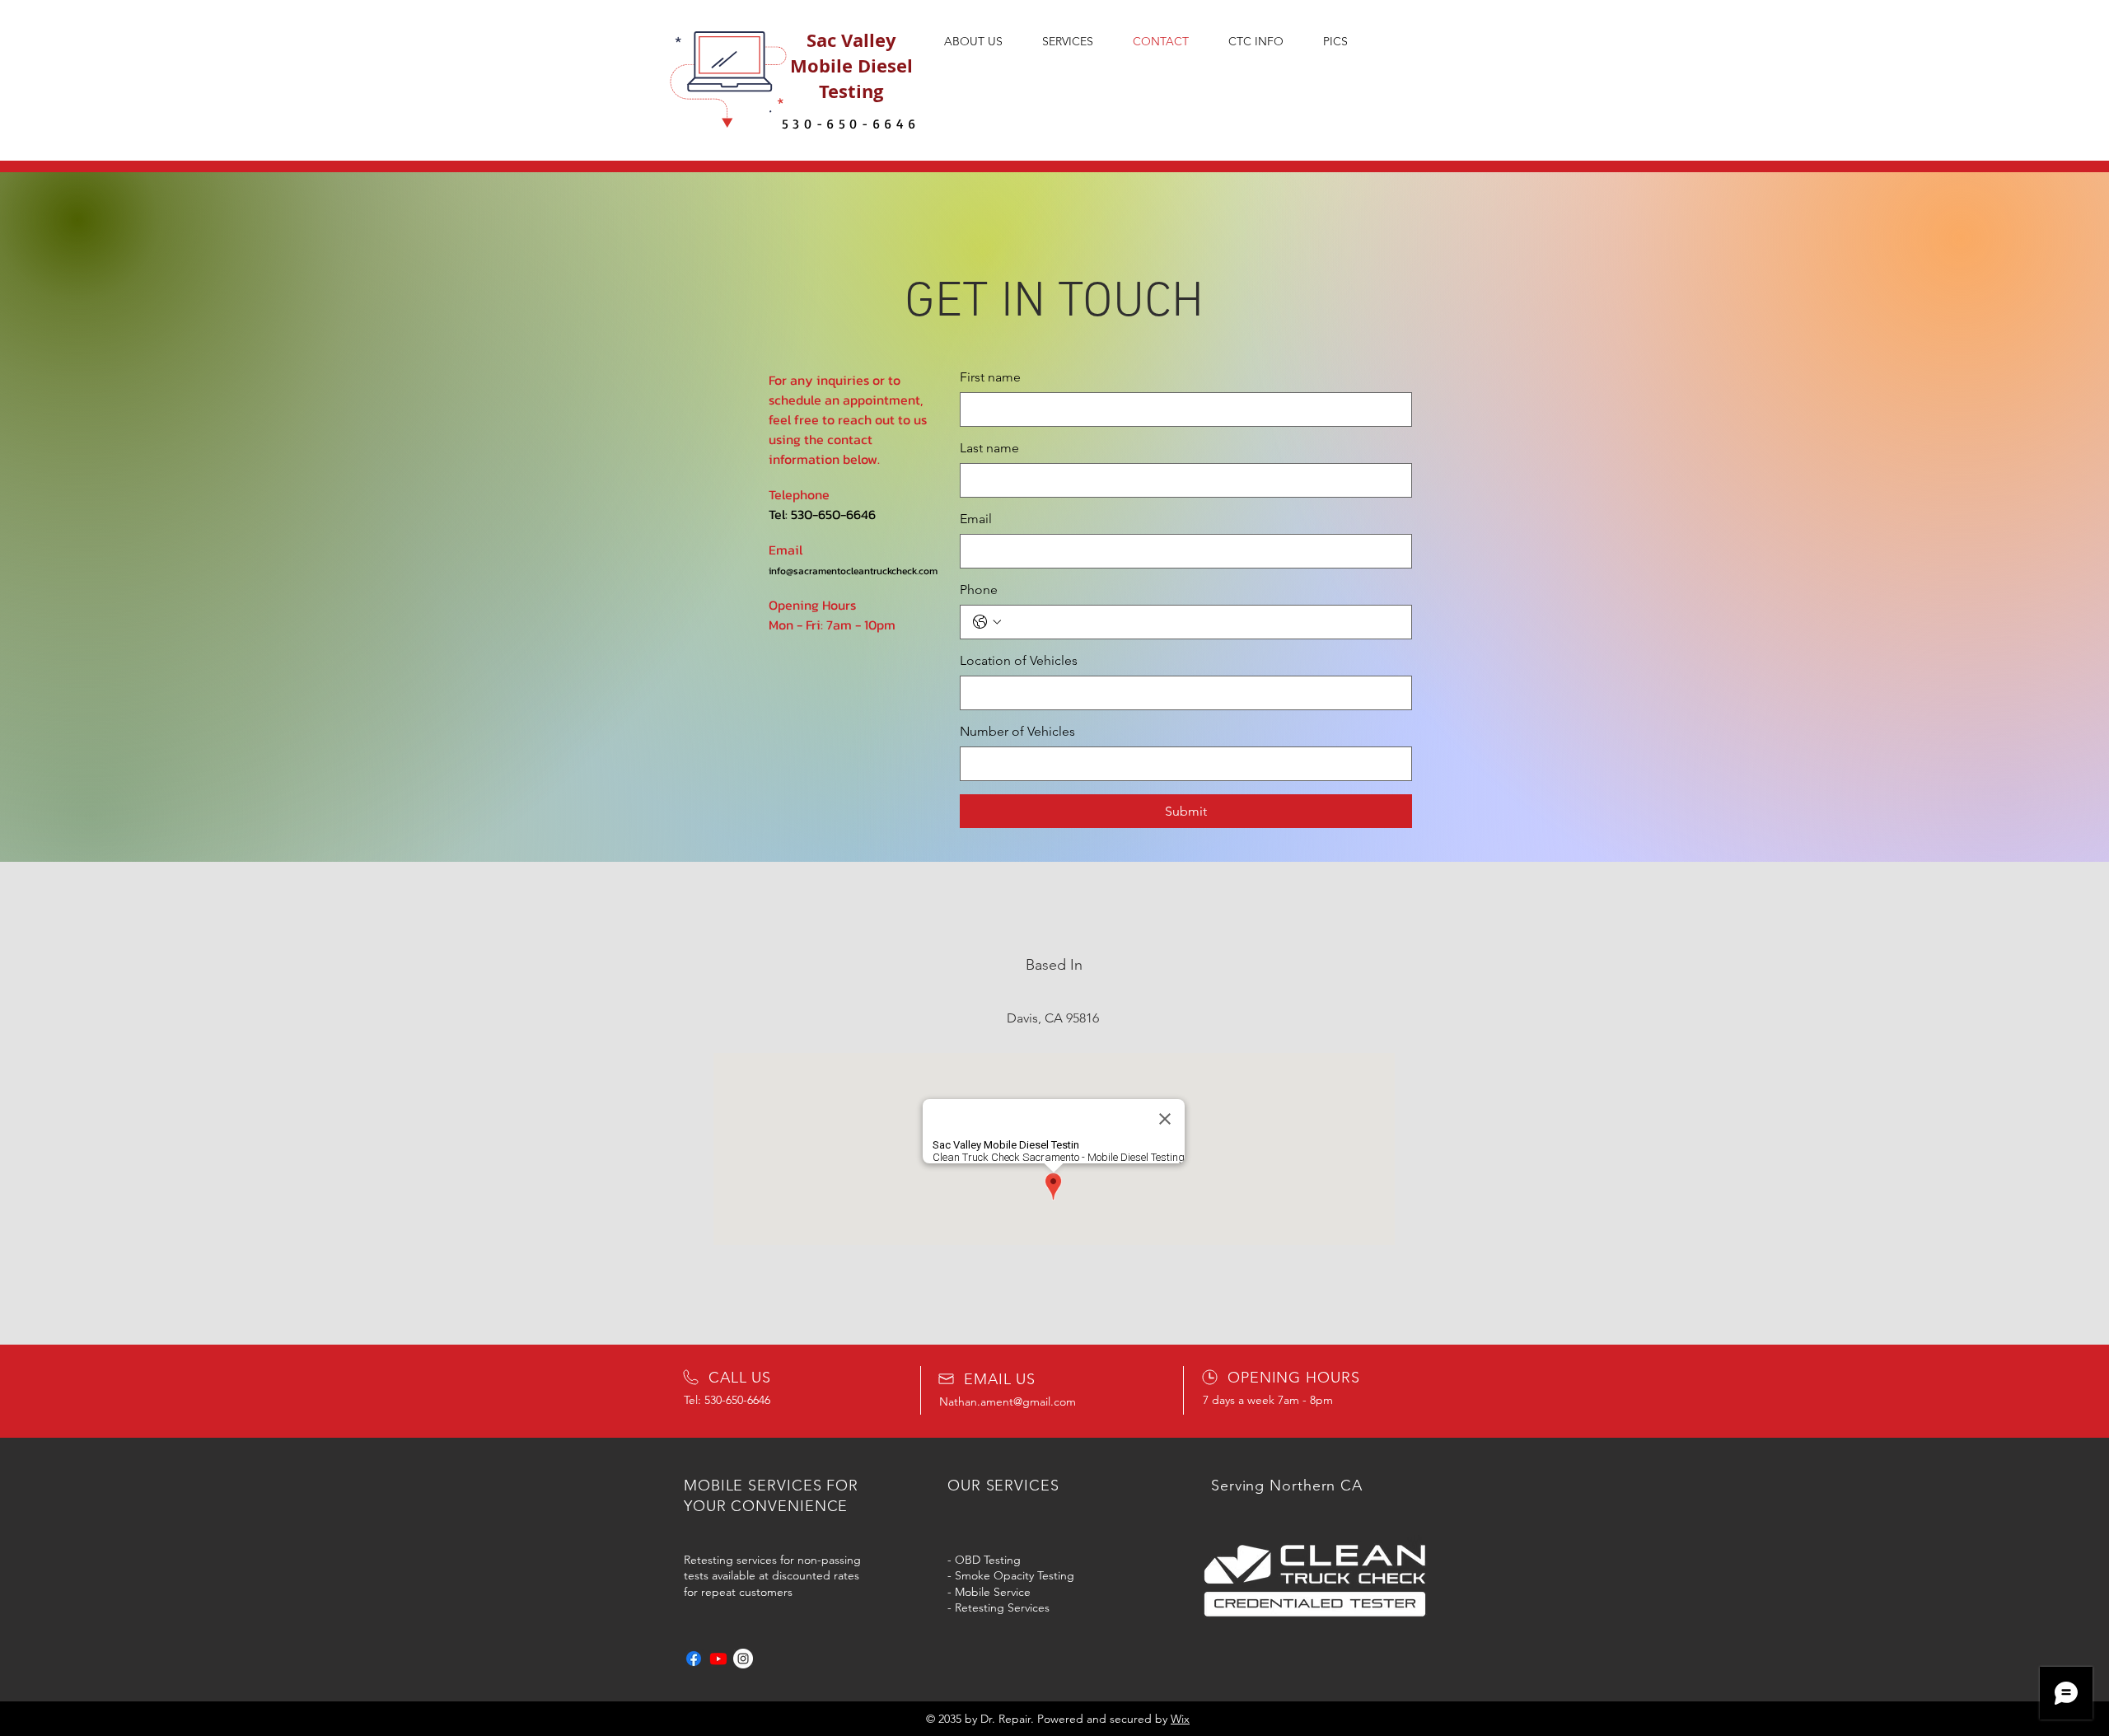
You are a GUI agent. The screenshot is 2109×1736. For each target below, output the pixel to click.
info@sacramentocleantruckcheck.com (853, 571)
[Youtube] (718, 1659)
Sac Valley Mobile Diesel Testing (851, 66)
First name (990, 377)
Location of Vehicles (1019, 660)
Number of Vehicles (1017, 731)
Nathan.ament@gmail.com (1008, 1401)
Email (976, 519)
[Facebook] (694, 1659)
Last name (989, 448)
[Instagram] (743, 1659)
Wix (1180, 1719)
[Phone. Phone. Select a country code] (987, 622)
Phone (979, 590)
